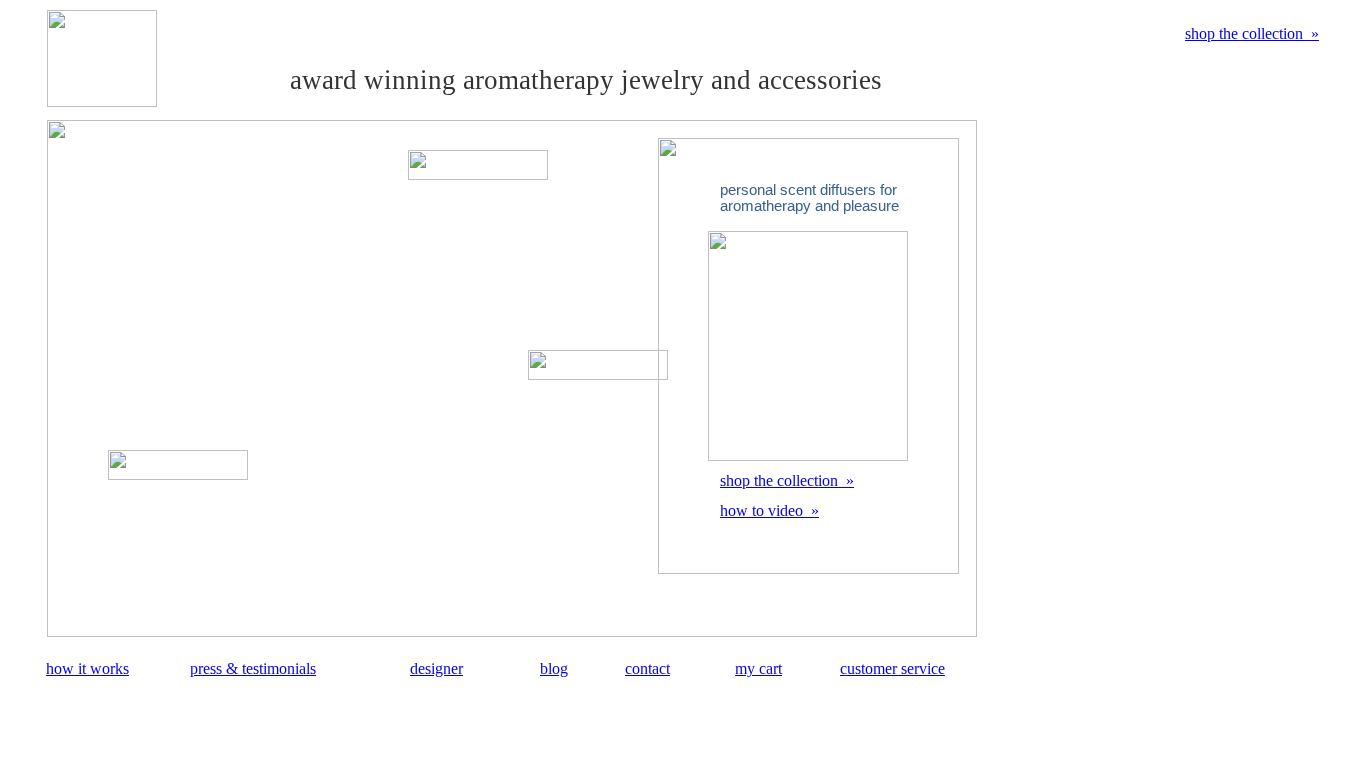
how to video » (769, 510)
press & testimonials (253, 668)
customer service (892, 668)
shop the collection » (1252, 33)
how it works (87, 668)
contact (647, 668)
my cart (758, 668)
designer (436, 668)
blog (554, 668)
